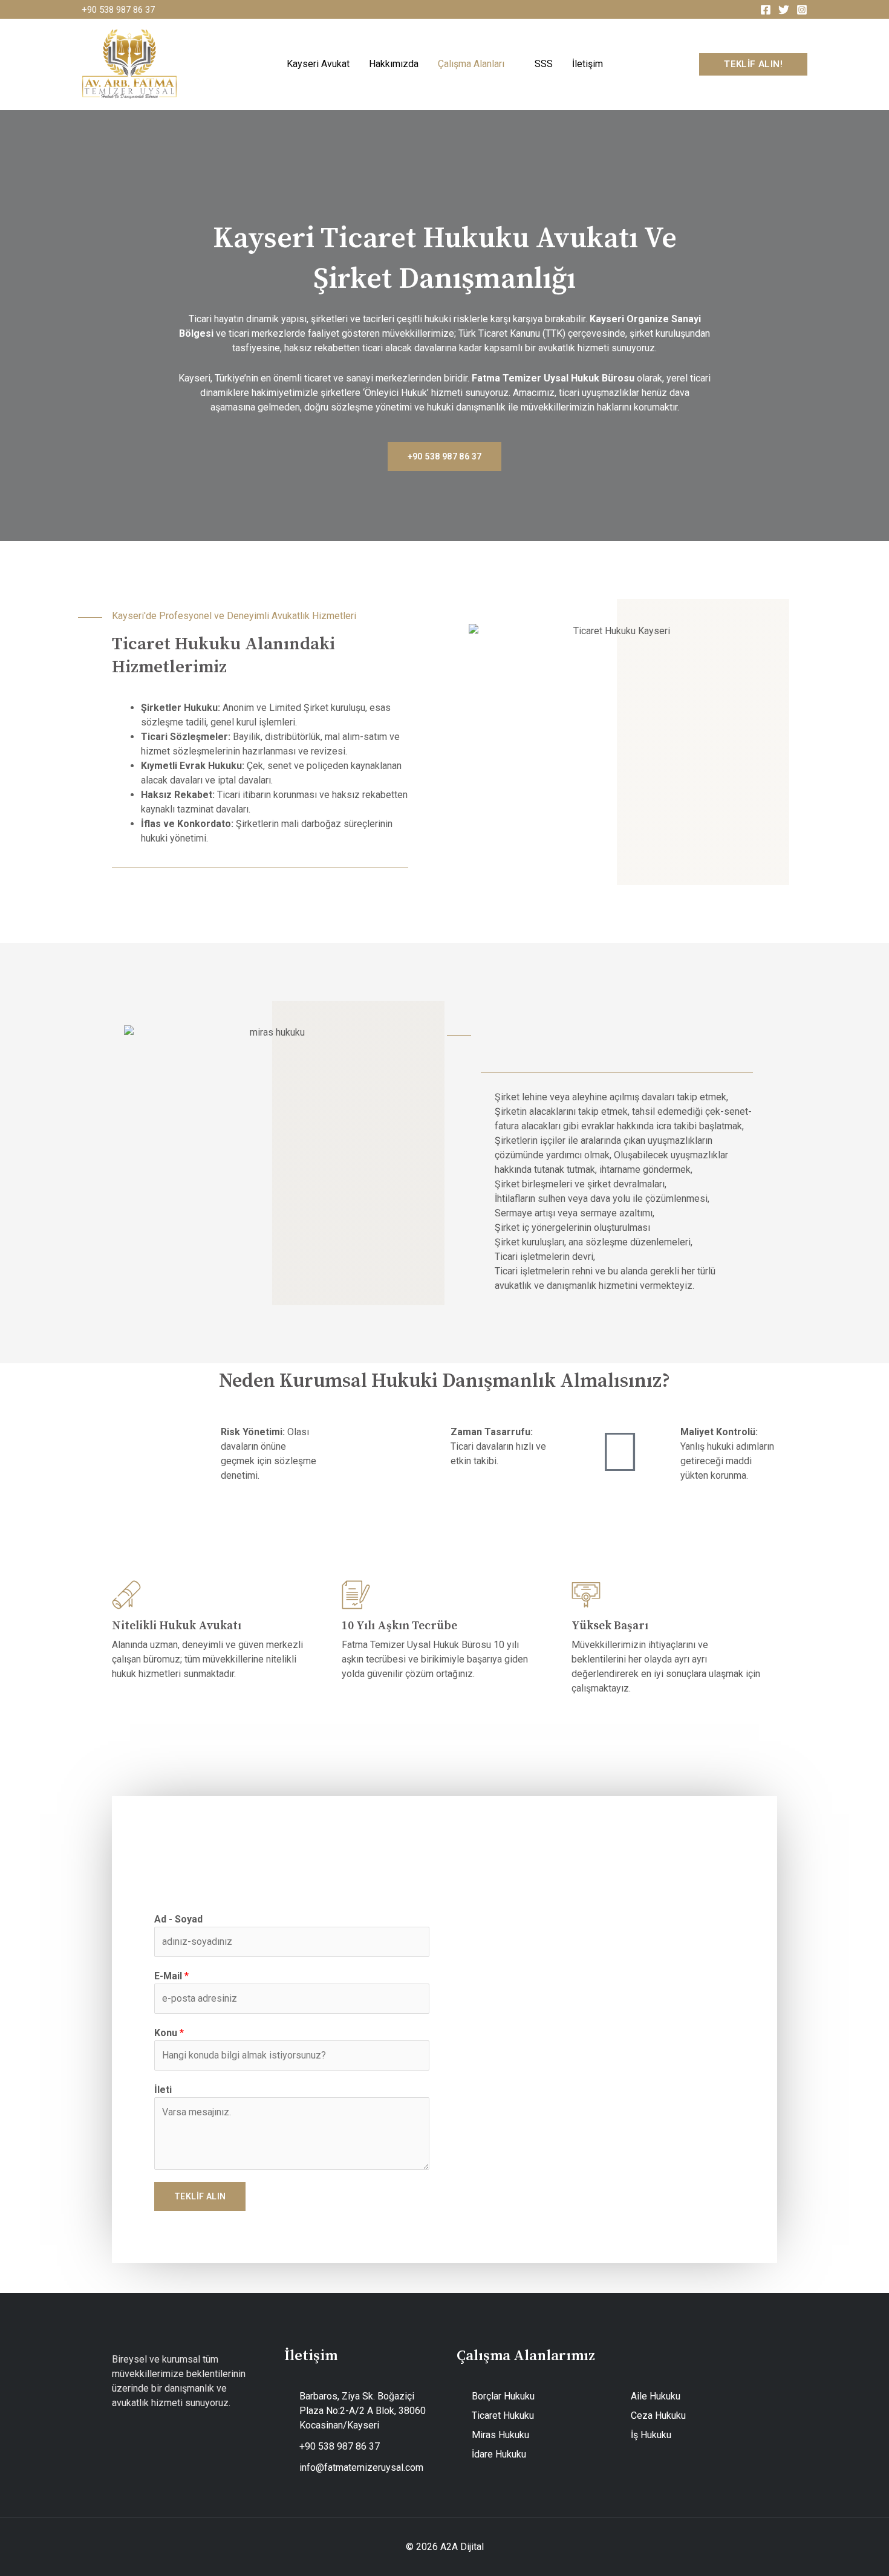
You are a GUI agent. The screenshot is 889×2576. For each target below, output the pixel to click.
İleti (163, 2090)
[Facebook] (766, 10)
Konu (169, 2033)
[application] (510, 64)
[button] (753, 64)
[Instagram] (802, 10)
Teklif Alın (200, 2196)
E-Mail (171, 1976)
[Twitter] (784, 10)
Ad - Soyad (178, 1919)
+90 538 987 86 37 (118, 10)
